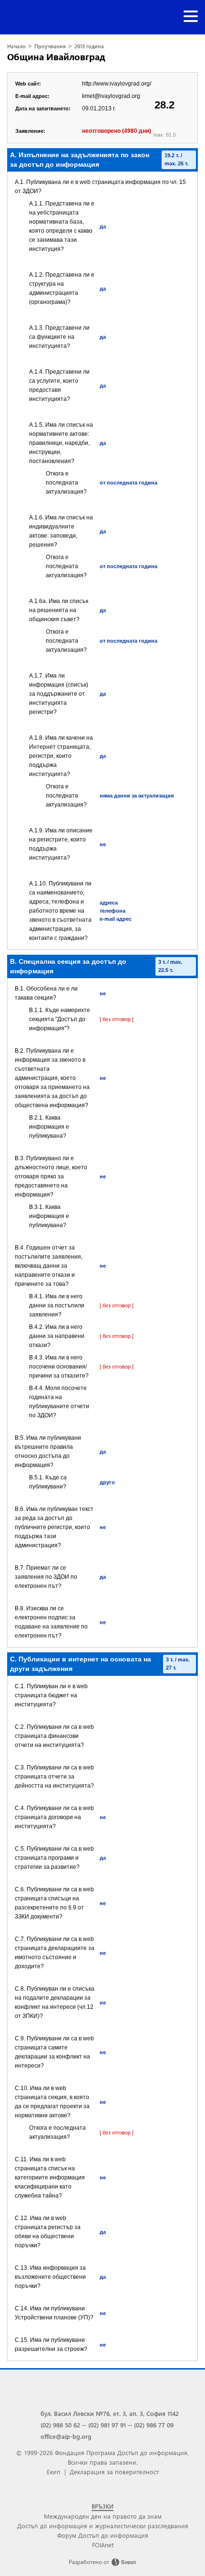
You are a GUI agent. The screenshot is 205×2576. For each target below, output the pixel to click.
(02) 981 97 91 (107, 2425)
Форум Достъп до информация (103, 2535)
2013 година (89, 46)
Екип (54, 2472)
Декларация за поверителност (114, 2472)
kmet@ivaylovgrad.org (111, 96)
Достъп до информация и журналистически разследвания (103, 2526)
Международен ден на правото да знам (103, 2516)
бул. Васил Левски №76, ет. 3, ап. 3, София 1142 (110, 2413)
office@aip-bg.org (66, 2436)
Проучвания (50, 46)
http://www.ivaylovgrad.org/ (117, 84)
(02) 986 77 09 (154, 2425)
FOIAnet (103, 2545)
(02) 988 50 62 (60, 2425)
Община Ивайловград (56, 57)
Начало (16, 46)
